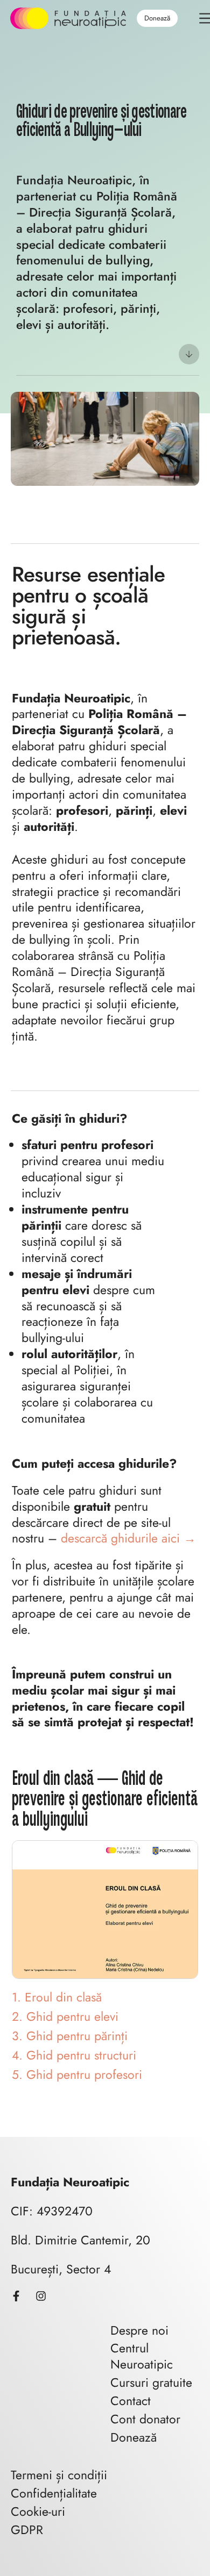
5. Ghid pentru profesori (77, 2075)
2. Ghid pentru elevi (65, 2017)
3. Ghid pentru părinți (70, 2036)
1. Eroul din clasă (57, 1997)
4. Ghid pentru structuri (74, 2055)
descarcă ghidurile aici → (128, 1538)
